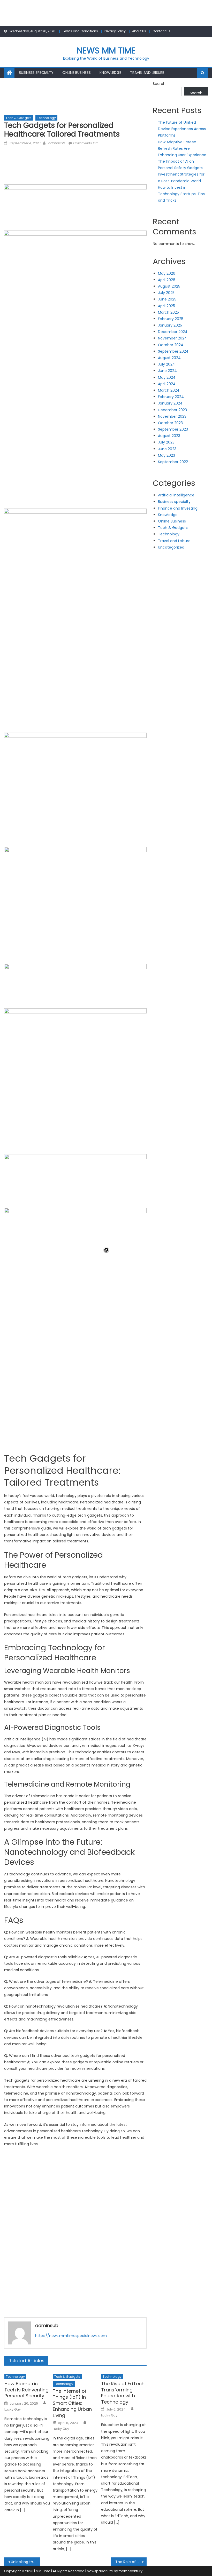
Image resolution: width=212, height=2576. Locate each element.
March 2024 (169, 390)
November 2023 (172, 416)
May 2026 (167, 273)
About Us (139, 31)
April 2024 (167, 384)
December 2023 (172, 410)
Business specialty (36, 73)
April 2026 (167, 280)
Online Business (77, 73)
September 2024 (173, 351)
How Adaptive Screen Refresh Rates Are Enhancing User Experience (182, 148)
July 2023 (166, 442)
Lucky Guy (13, 2409)
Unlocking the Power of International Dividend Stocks (25, 2562)
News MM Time (106, 50)
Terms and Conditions (80, 31)
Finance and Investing (178, 508)
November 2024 (172, 338)
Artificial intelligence (176, 495)
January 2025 (170, 325)
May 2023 (166, 455)
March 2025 (168, 312)
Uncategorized (171, 547)
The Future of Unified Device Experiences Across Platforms (182, 129)
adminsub (56, 143)
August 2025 (169, 286)
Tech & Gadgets (19, 118)
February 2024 (171, 397)
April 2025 (166, 306)
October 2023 (170, 423)
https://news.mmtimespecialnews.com (71, 2336)
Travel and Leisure (147, 73)
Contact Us (161, 31)
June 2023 (167, 449)
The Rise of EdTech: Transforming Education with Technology (123, 2393)
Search (159, 84)
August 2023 (169, 436)
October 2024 (171, 345)
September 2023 (173, 429)
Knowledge (110, 73)
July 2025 (166, 293)
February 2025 (171, 319)
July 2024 (166, 364)
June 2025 (167, 299)
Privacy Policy (115, 31)
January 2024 (170, 403)
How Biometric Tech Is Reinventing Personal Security (26, 2390)
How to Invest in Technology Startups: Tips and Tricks (181, 194)
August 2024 (169, 358)
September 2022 (173, 462)
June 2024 (167, 371)
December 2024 (173, 332)
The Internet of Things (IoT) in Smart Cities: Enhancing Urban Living (72, 2403)
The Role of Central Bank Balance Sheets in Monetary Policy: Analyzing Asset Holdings (131, 2562)
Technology (46, 118)
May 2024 (167, 377)
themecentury (131, 2571)
